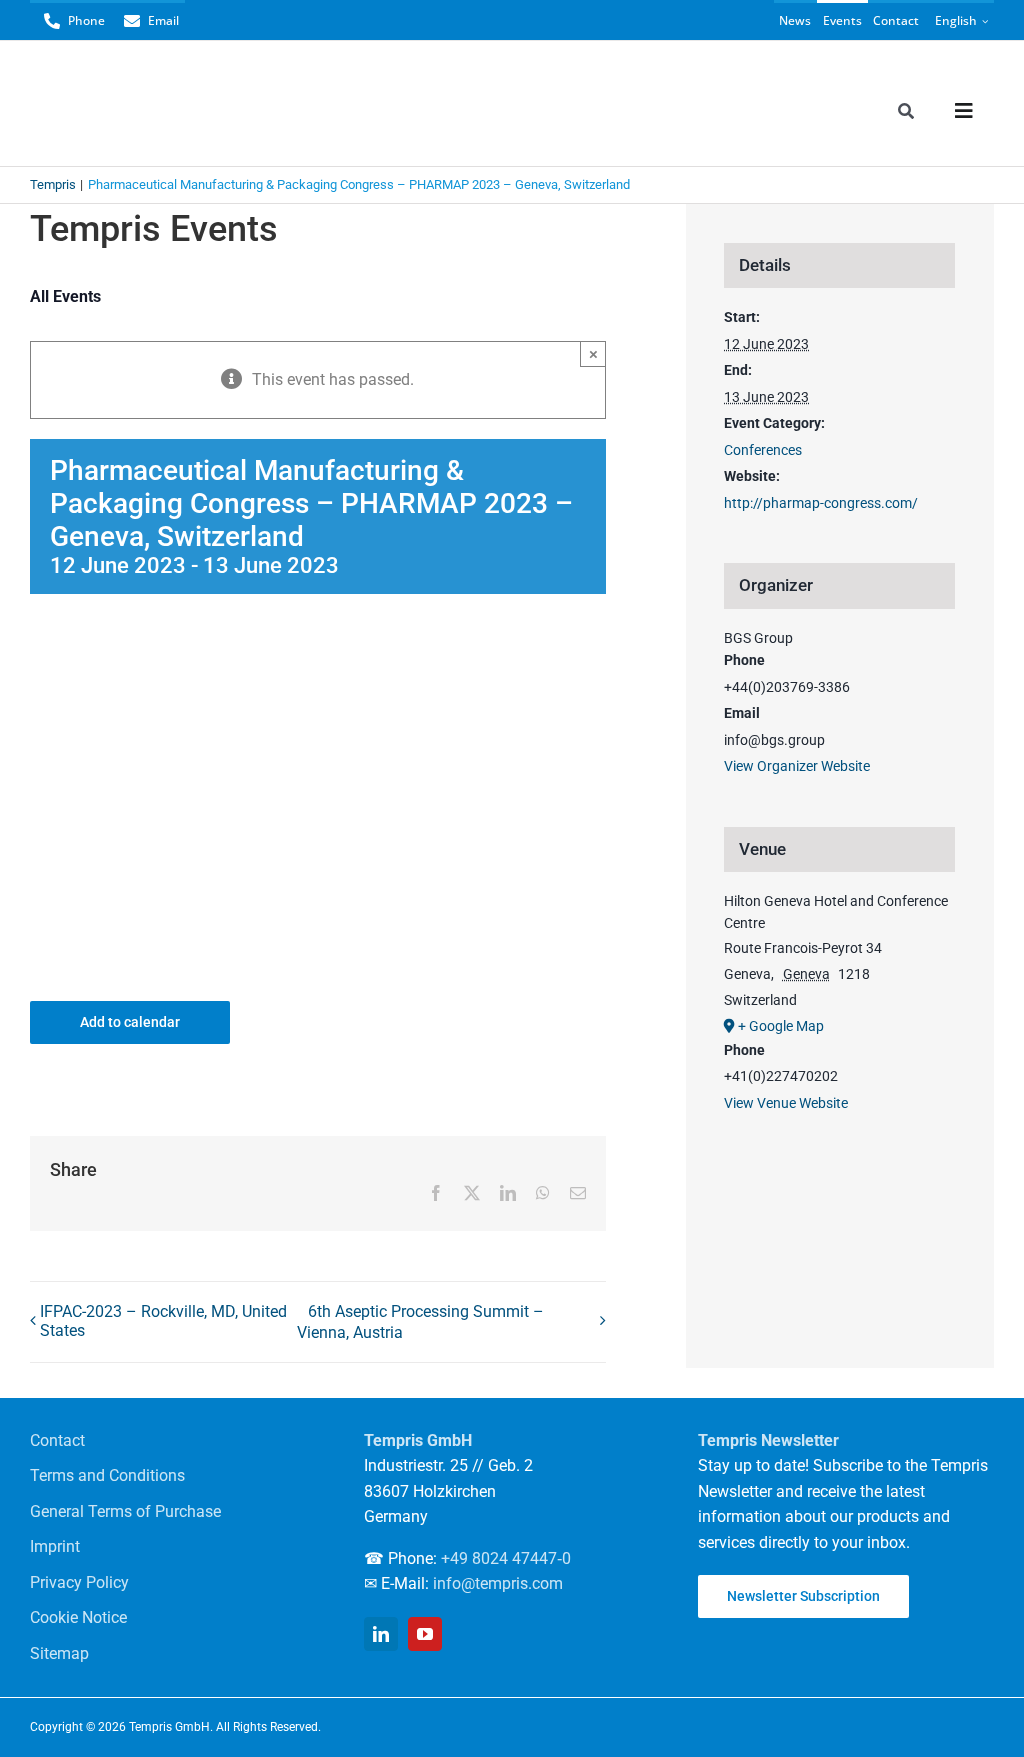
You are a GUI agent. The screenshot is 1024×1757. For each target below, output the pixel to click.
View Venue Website (786, 1103)
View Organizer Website (797, 766)
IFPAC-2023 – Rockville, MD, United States (163, 1321)
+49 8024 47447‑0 (506, 1558)
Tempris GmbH (418, 1440)
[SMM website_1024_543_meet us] (318, 651)
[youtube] (425, 1634)
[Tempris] (129, 83)
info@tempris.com (498, 1583)
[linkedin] (381, 1634)
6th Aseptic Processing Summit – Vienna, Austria (420, 1322)
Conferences (763, 450)
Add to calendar (130, 1022)
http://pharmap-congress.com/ (821, 503)
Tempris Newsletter (768, 1440)
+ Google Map (781, 1026)
